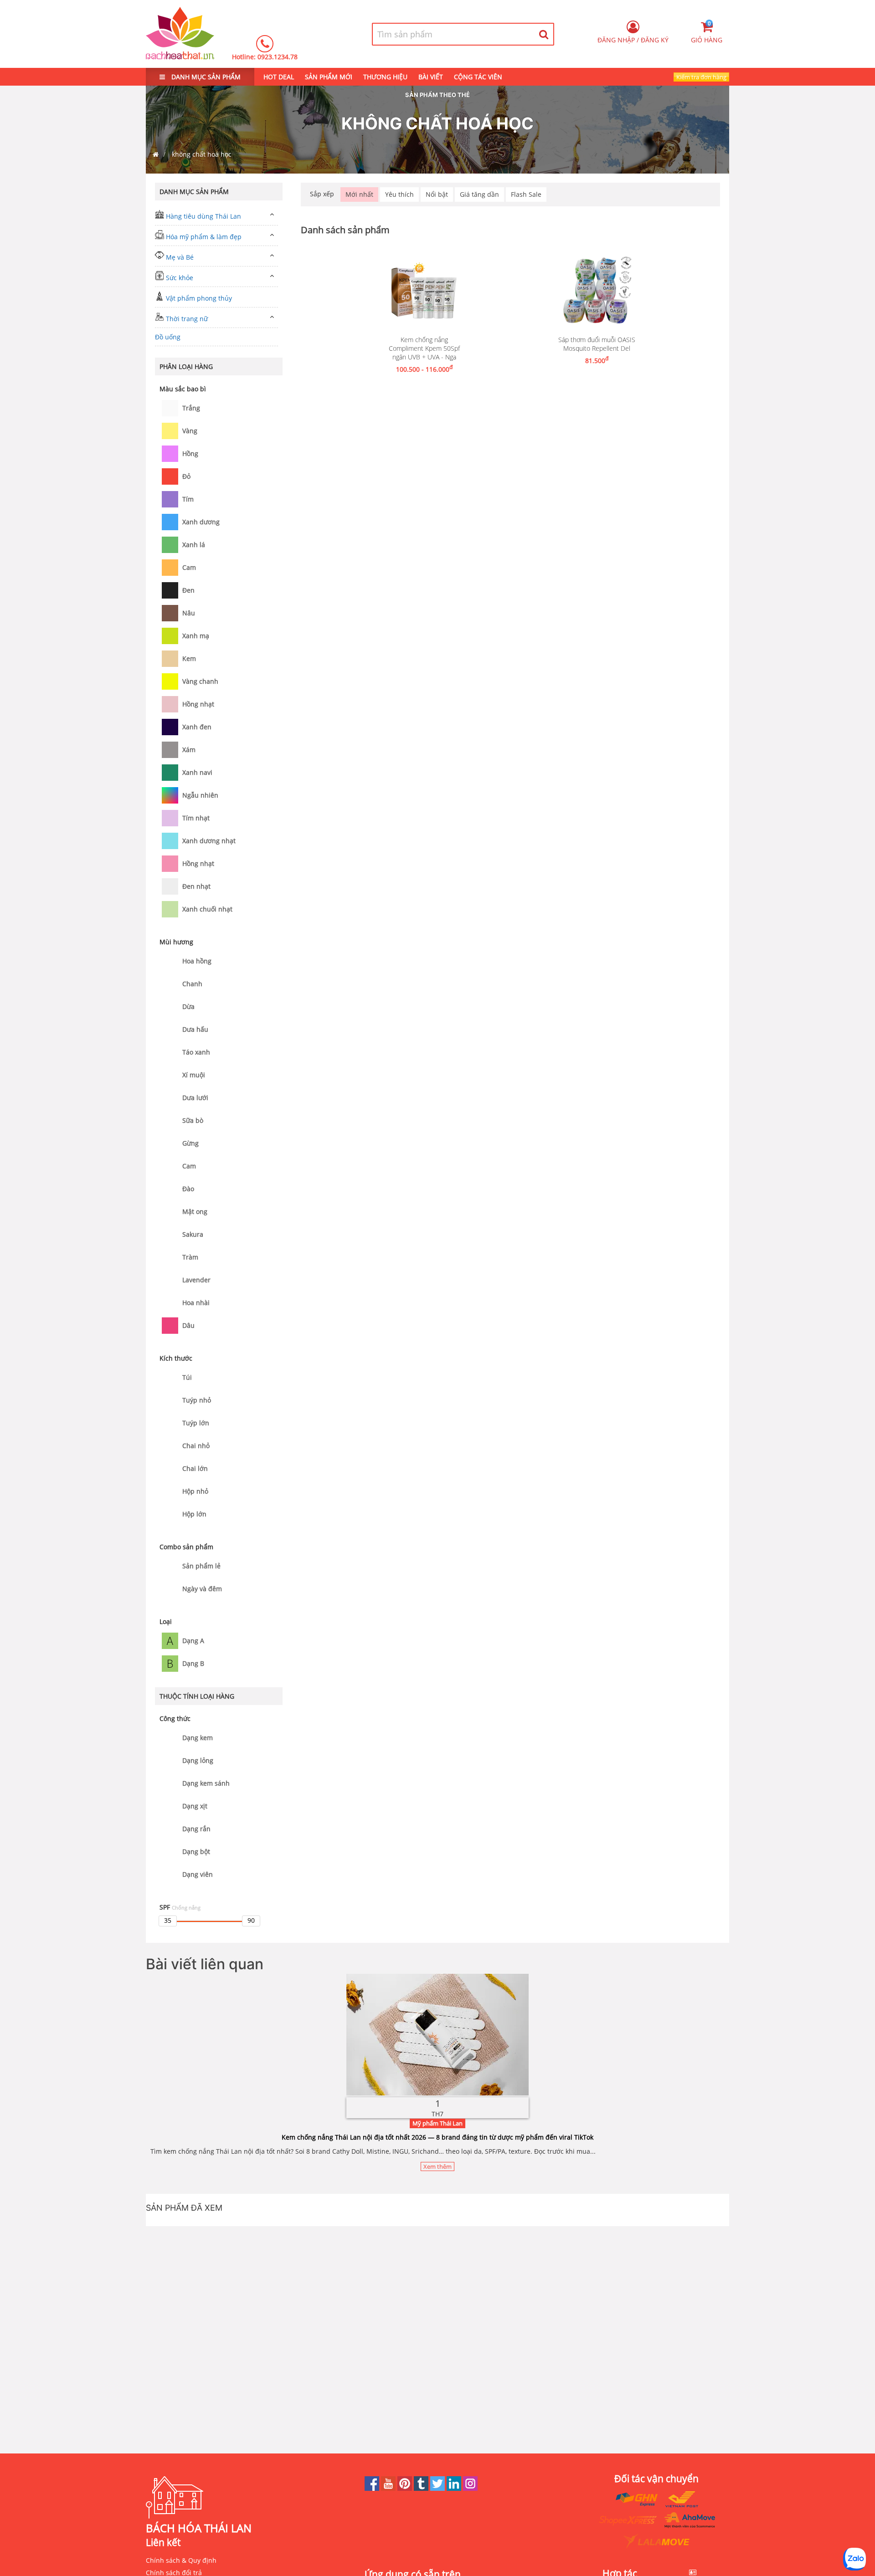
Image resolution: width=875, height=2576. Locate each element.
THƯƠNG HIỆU (385, 77)
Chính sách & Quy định (181, 2560)
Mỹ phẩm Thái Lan (437, 2123)
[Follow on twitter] (438, 2488)
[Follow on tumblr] (422, 2488)
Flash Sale (526, 194)
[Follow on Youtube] (389, 2488)
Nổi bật (437, 194)
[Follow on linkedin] (455, 2488)
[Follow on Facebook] (373, 2488)
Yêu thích (399, 194)
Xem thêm (437, 2166)
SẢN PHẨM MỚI (329, 77)
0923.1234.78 (278, 57)
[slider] (168, 1921)
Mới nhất (359, 194)
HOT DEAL (279, 77)
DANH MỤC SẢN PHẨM (205, 77)
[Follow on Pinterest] (406, 2488)
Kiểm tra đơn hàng (701, 77)
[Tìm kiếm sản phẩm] (544, 34)
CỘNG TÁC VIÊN (478, 77)
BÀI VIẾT (431, 77)
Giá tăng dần (479, 194)
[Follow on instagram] (470, 2488)
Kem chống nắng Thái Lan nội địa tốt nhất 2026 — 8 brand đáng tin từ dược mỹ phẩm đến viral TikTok (437, 2137)
